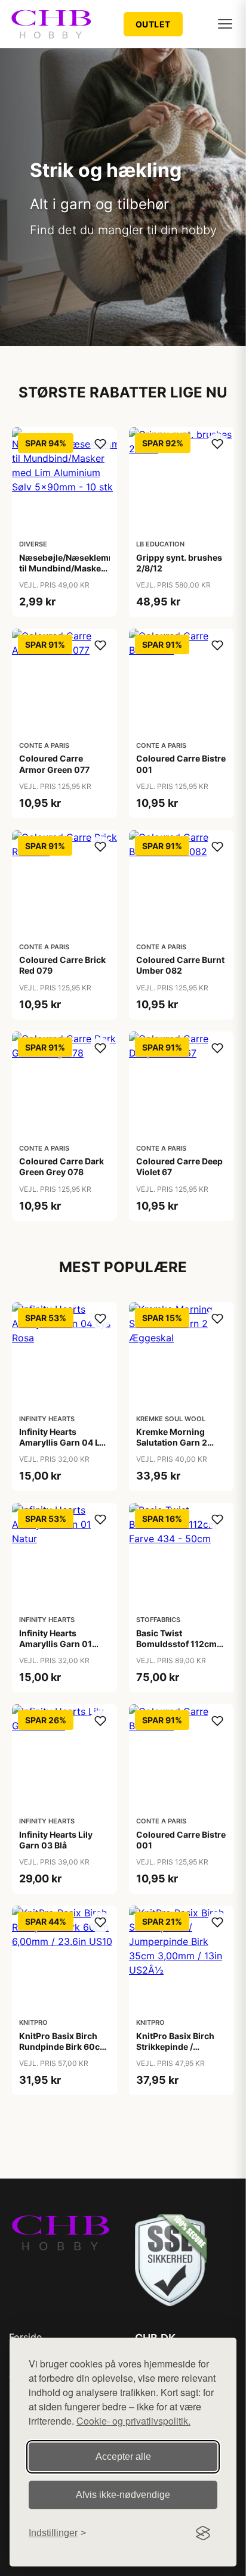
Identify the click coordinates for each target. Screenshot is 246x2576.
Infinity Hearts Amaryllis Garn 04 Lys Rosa (64, 1442)
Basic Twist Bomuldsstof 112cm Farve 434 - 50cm (176, 1644)
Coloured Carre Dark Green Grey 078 (61, 1166)
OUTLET (153, 24)
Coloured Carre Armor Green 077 (54, 764)
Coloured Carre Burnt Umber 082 (180, 965)
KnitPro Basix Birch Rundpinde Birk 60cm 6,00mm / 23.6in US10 (63, 2052)
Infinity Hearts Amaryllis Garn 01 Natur (56, 1644)
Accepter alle (123, 2457)
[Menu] (225, 24)
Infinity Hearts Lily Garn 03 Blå (56, 1840)
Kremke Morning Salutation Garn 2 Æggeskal (172, 1442)
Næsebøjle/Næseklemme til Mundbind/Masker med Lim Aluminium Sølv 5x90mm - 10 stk (70, 574)
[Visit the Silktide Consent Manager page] (203, 2533)
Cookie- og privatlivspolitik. (133, 2421)
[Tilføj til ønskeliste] (100, 444)
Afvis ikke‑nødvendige (123, 2495)
